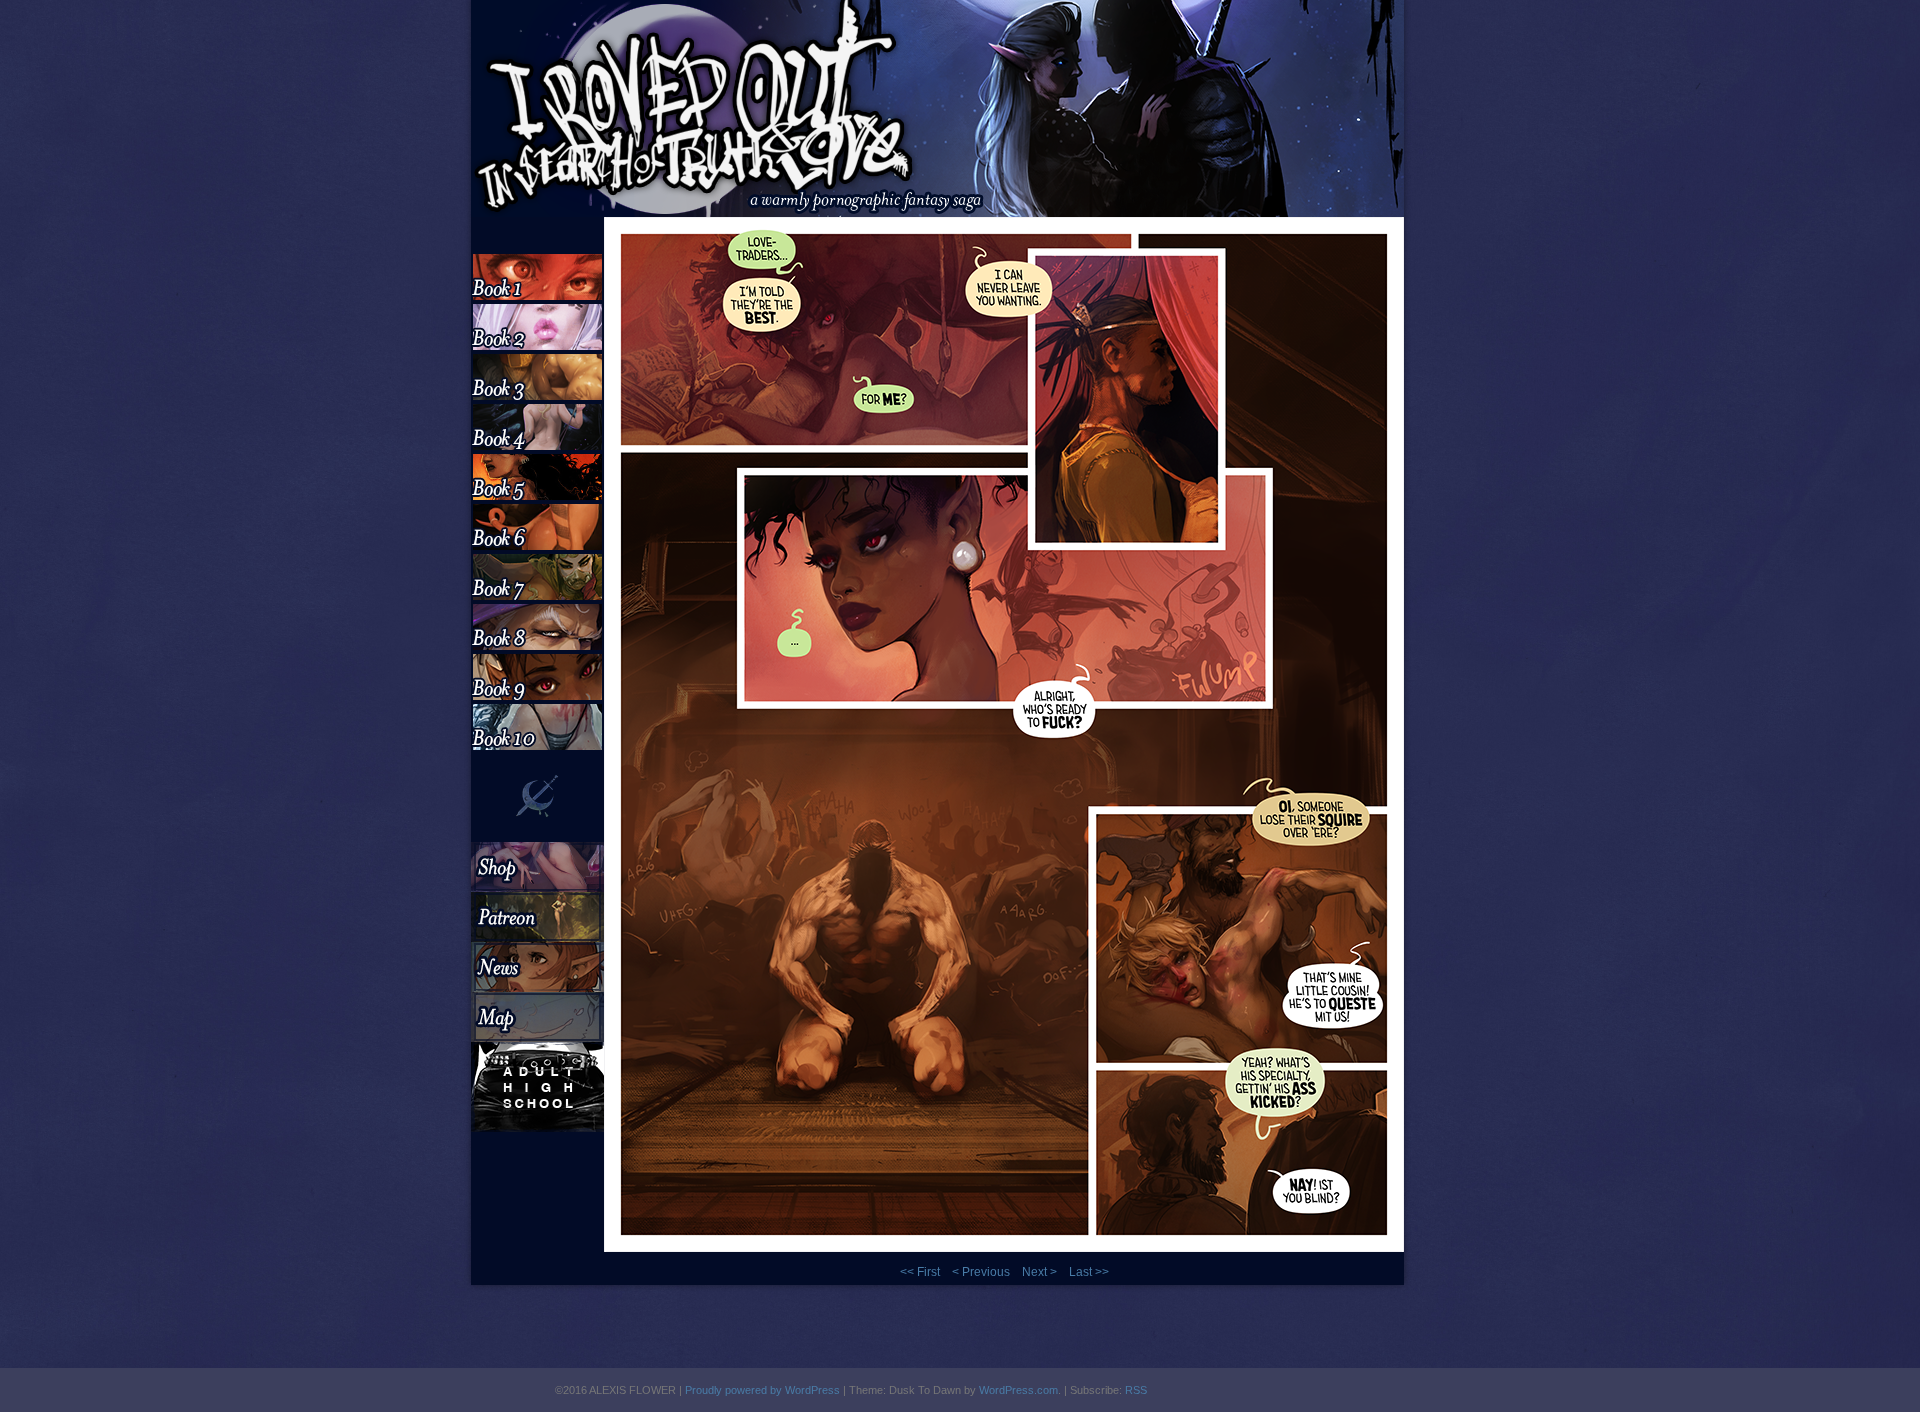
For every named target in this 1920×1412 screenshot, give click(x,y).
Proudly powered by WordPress (762, 1390)
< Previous (981, 1272)
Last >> (1089, 1272)
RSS (1136, 1390)
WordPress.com (1018, 1390)
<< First (920, 1272)
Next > (1039, 1272)
